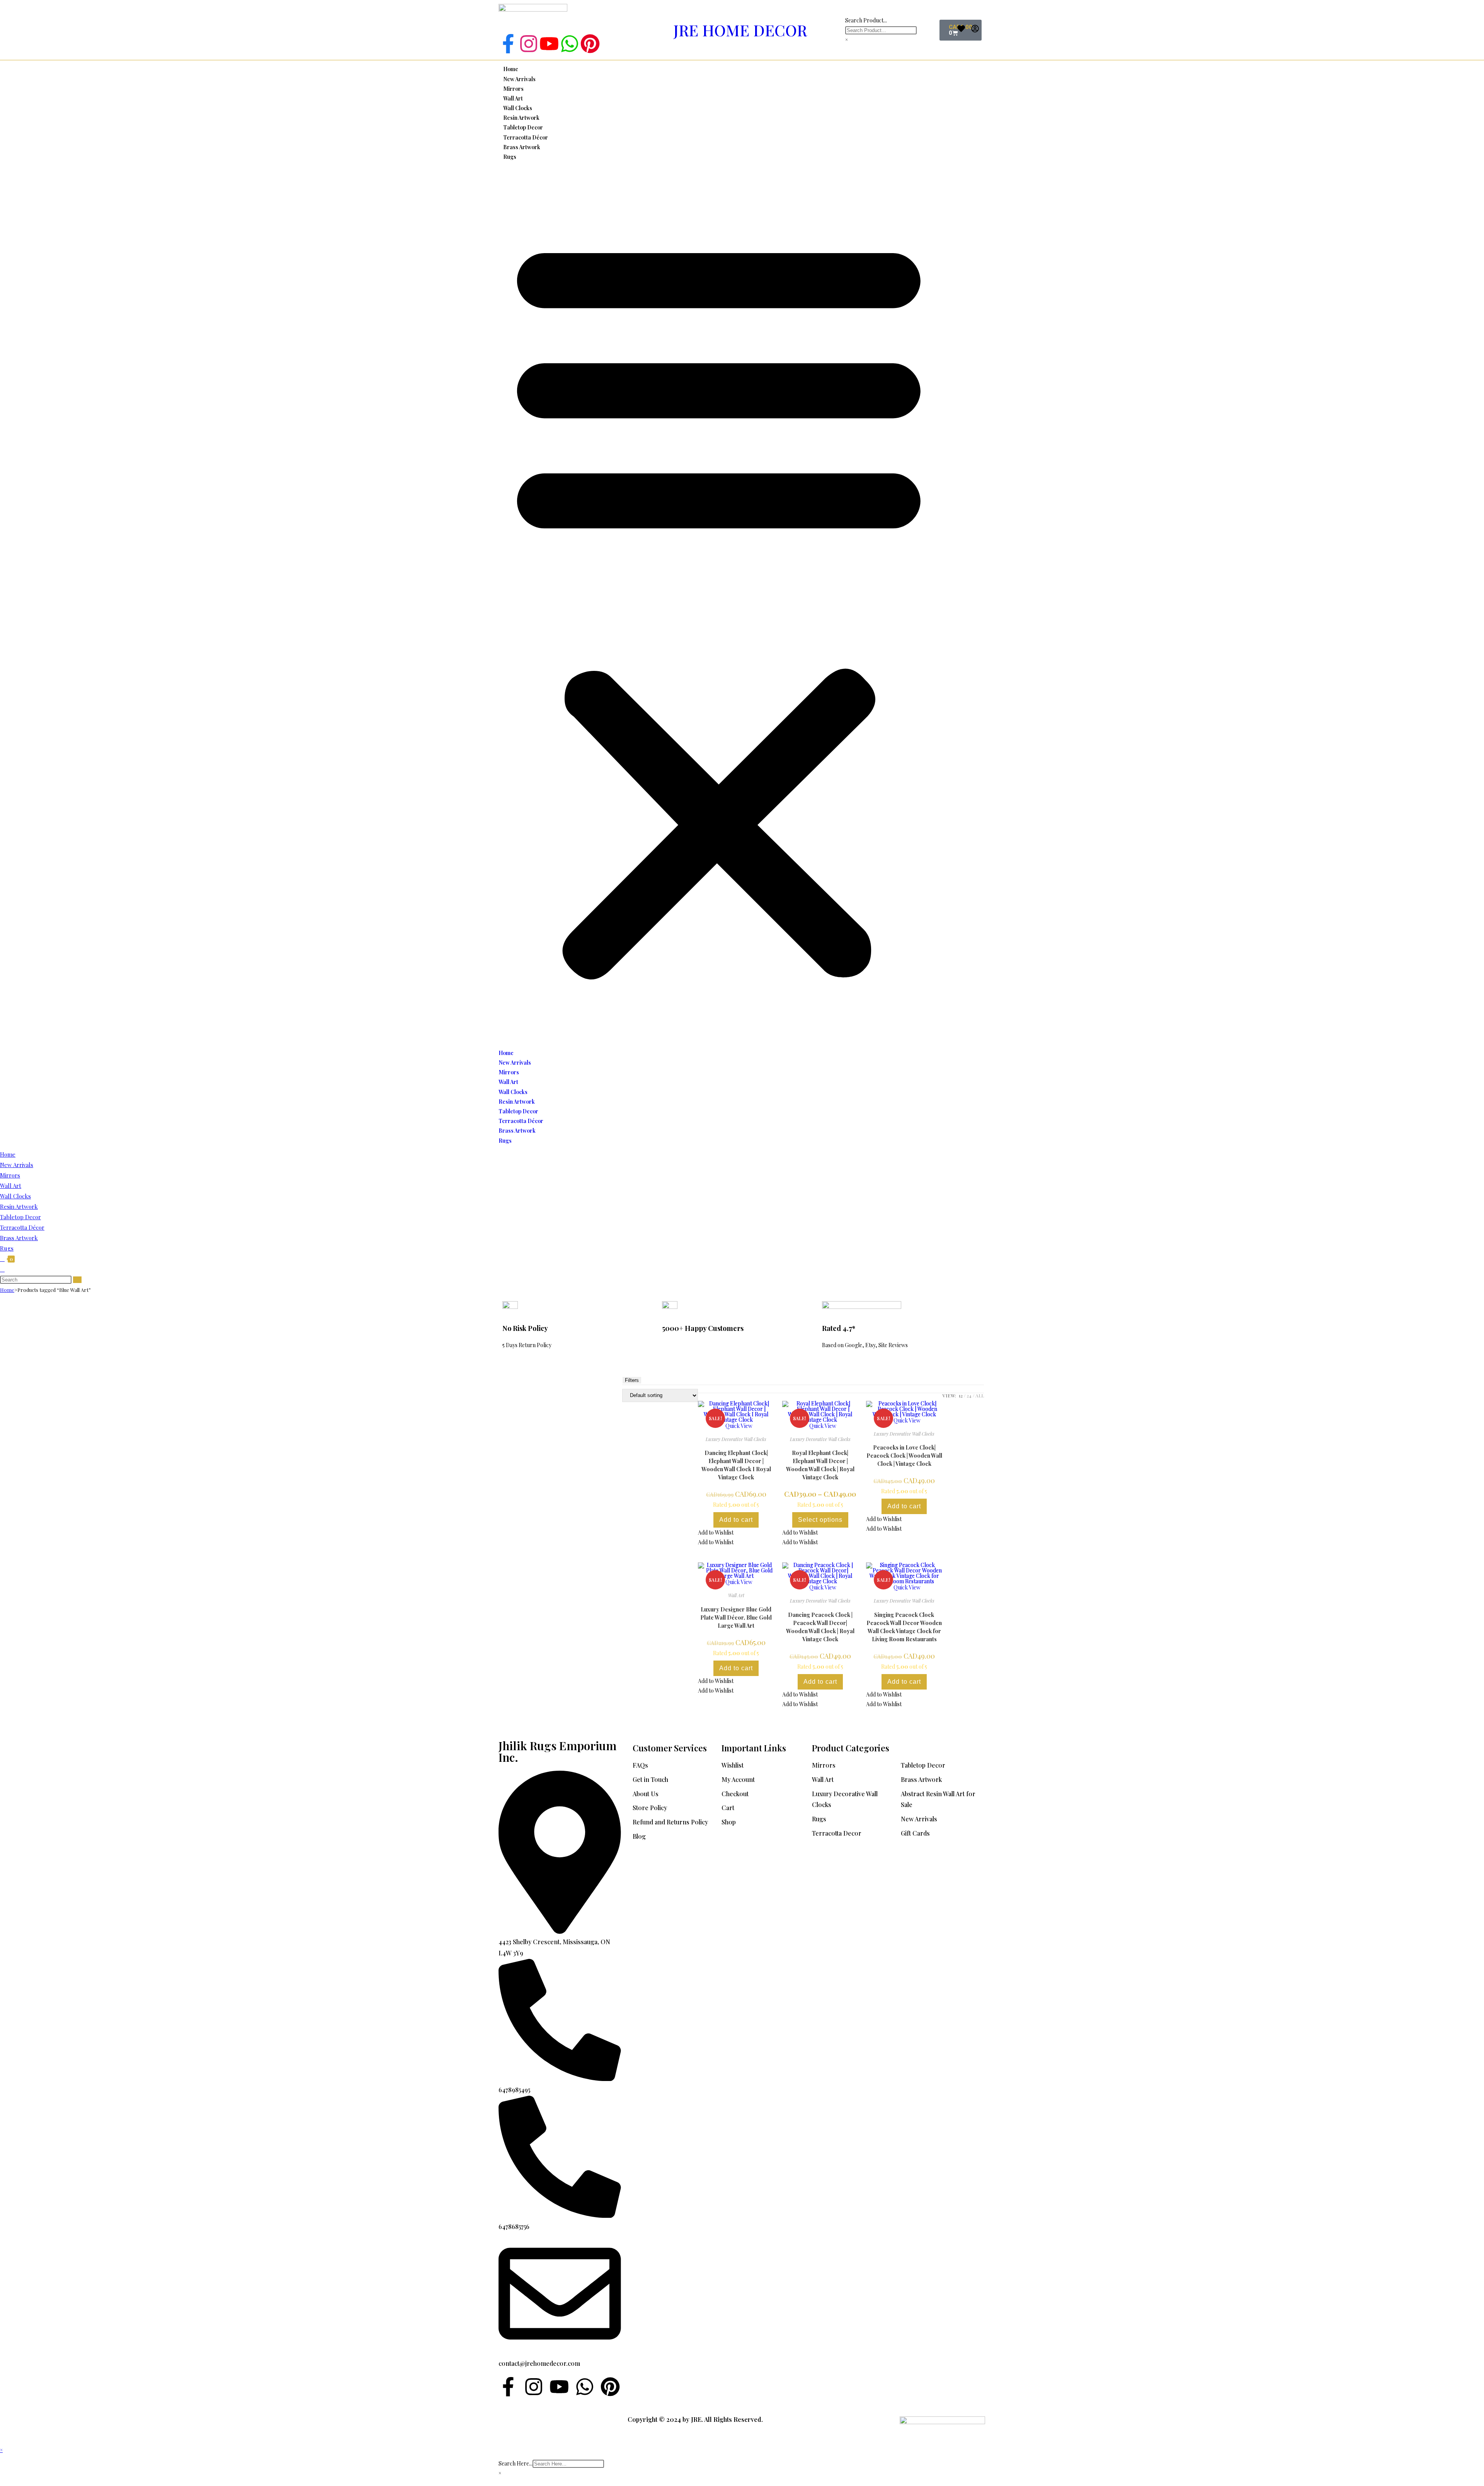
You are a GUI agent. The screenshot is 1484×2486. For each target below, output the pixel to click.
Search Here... (516, 2463)
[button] (719, 605)
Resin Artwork (521, 118)
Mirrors (513, 89)
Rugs (510, 157)
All (980, 1395)
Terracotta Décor (526, 137)
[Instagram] (529, 44)
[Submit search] (77, 1280)
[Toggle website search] (2, 1269)
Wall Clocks (518, 108)
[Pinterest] (590, 44)
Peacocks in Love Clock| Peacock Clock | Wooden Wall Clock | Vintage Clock (904, 1456)
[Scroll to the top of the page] (2, 2440)
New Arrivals (519, 79)
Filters (632, 1380)
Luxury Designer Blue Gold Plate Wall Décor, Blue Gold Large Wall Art (736, 1617)
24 (969, 1395)
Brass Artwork (522, 147)
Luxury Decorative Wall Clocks (736, 1439)
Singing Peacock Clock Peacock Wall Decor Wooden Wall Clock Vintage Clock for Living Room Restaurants (904, 1627)
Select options (820, 1520)
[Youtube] (549, 44)
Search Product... (866, 20)
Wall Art (513, 98)
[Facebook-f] (508, 44)
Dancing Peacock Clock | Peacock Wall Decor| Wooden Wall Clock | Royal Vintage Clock (820, 1627)
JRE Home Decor (740, 30)
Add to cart (736, 1520)
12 (961, 1395)
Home (511, 69)
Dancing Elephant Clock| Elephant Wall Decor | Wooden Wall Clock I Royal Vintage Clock (736, 1465)
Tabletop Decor (523, 127)
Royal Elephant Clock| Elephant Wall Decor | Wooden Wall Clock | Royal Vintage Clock (820, 1465)
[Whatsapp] (570, 44)
